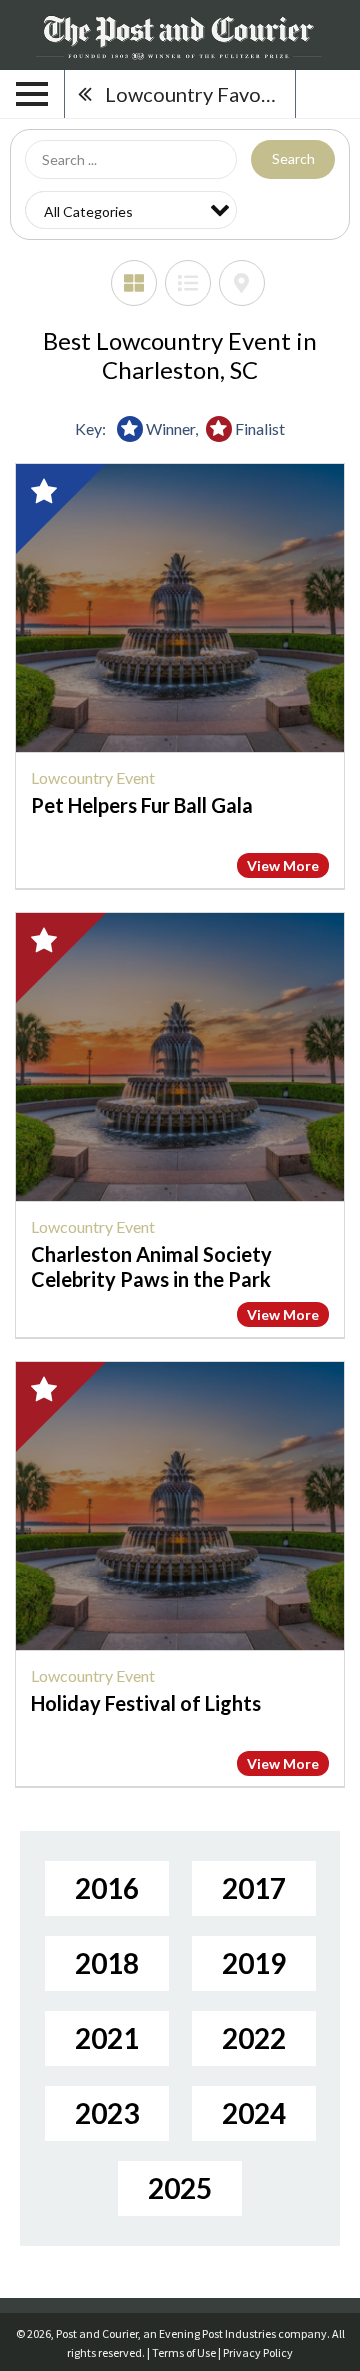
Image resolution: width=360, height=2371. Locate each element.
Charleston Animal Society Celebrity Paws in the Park (151, 1266)
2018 (107, 1963)
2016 (107, 1888)
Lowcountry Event (93, 777)
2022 (254, 2038)
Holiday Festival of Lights (146, 1703)
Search (293, 158)
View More (283, 865)
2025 (180, 2188)
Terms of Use (184, 2352)
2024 (254, 2113)
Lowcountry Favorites (200, 94)
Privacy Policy (258, 2352)
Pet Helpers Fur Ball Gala (142, 805)
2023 (107, 2113)
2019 (254, 1963)
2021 (107, 2038)
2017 (254, 1888)
